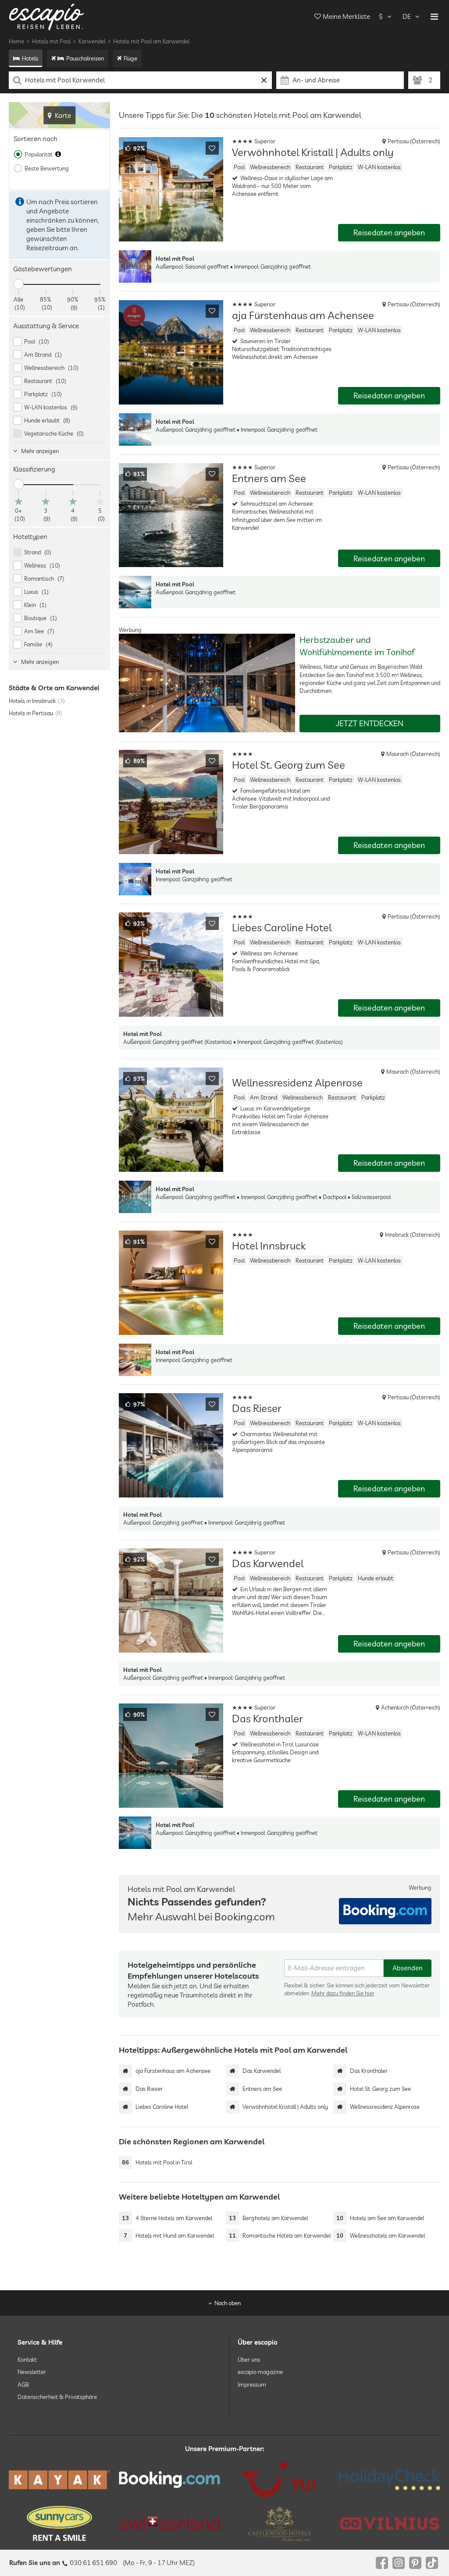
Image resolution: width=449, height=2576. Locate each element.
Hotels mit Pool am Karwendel (151, 41)
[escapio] (46, 16)
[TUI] (280, 2480)
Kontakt (27, 2360)
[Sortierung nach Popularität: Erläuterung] (58, 154)
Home (16, 41)
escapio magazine (260, 2372)
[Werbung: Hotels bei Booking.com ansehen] (385, 1911)
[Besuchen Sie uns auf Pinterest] (415, 2563)
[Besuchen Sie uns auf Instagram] (399, 2563)
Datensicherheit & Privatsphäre (57, 2397)
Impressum (252, 2384)
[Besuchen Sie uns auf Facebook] (382, 2563)
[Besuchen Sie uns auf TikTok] (432, 2563)
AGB (23, 2384)
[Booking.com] (169, 2480)
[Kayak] (59, 2480)
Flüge (130, 58)
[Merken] (212, 148)
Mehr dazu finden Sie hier (343, 1993)
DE (407, 16)
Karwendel (92, 41)
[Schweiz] (169, 2523)
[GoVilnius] (390, 2523)
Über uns (249, 2360)
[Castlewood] (280, 2523)
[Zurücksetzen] (264, 80)
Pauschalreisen (85, 58)
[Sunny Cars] (59, 2523)
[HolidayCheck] (390, 2480)
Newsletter (32, 2372)
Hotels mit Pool (51, 41)
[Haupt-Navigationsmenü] (434, 17)
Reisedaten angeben (389, 232)
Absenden (408, 1968)
